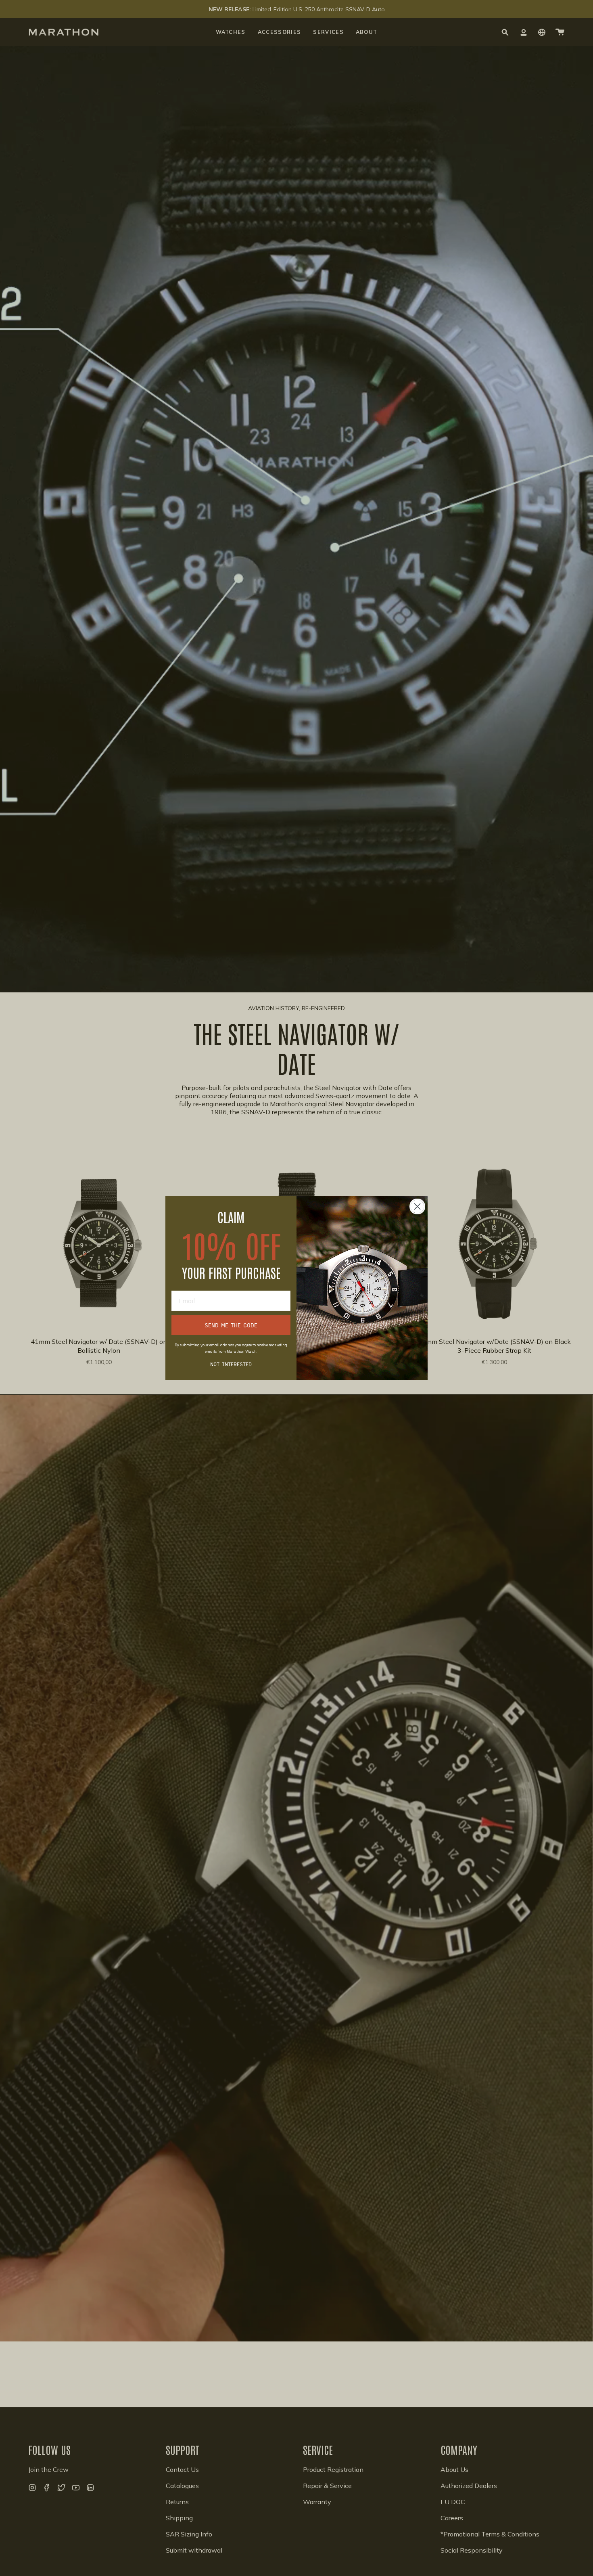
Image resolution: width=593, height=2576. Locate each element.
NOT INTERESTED (231, 1364)
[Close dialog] (417, 1206)
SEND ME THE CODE (231, 1325)
